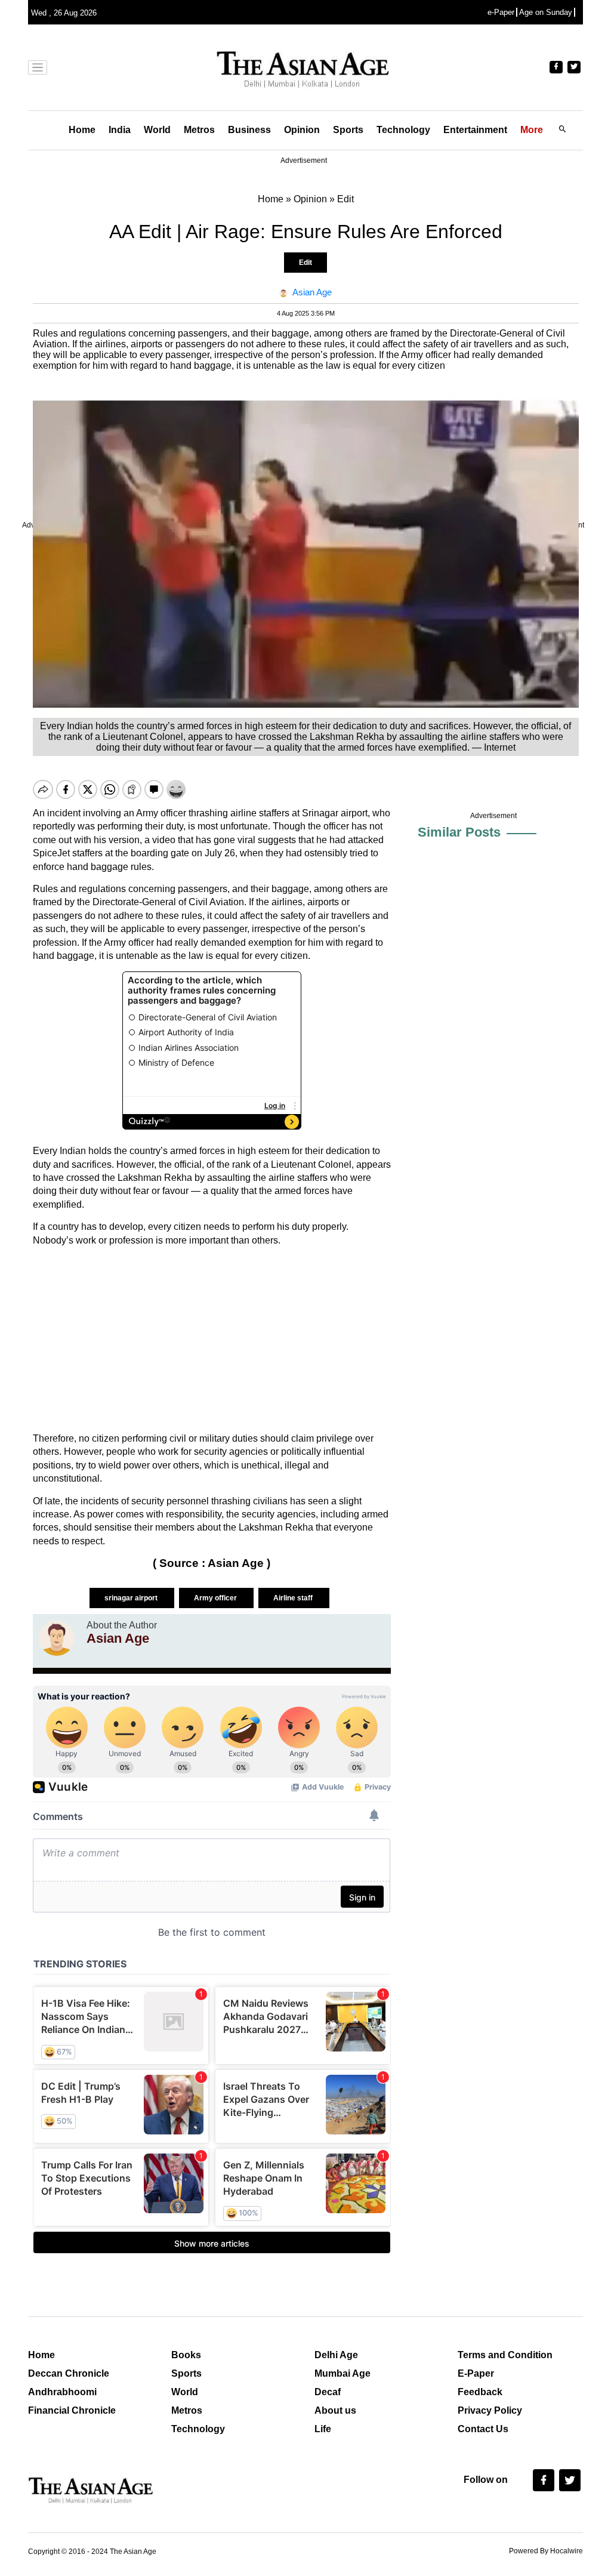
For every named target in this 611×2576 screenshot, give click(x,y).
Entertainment (475, 130)
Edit (305, 263)
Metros (199, 130)
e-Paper (501, 12)
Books (186, 2355)
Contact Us (483, 2429)
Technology (403, 130)
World (157, 130)
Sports (348, 130)
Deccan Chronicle (69, 2373)
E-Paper (476, 2373)
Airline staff (294, 1598)
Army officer (216, 1598)
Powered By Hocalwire (546, 2551)
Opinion (302, 130)
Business (249, 130)
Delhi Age (336, 2355)
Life (323, 2429)
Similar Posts (459, 832)
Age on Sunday (546, 12)
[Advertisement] (212, 1340)
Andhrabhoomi (62, 2392)
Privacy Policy (490, 2410)
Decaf (328, 2392)
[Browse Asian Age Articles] (57, 1638)
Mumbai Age (342, 2373)
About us (335, 2410)
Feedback (480, 2392)
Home (82, 130)
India (120, 130)
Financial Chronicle (72, 2410)
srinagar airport (132, 1598)
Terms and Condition (505, 2355)
